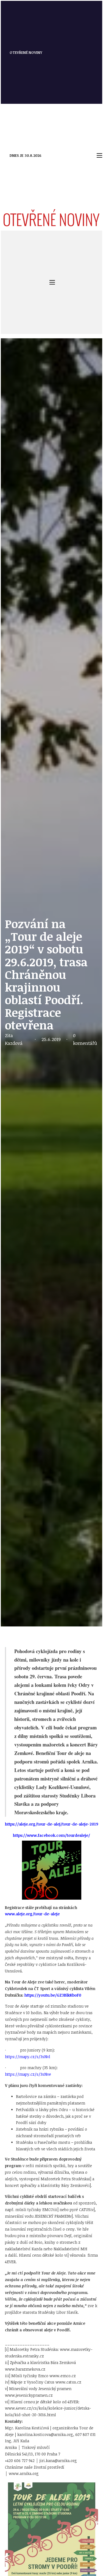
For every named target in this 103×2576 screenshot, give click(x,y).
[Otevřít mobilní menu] (99, 155)
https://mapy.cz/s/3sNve (28, 2074)
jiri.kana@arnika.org (58, 2461)
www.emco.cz (63, 2376)
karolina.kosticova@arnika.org (45, 2434)
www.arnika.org (24, 2473)
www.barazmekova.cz (25, 2369)
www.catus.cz (68, 2382)
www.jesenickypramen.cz (29, 2395)
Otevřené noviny (26, 52)
